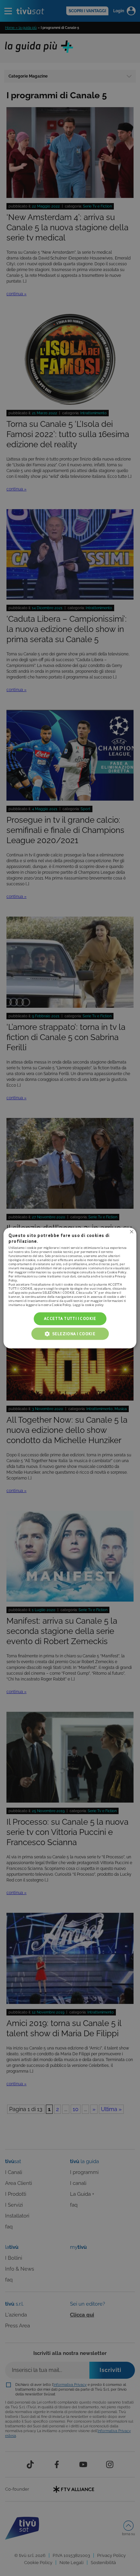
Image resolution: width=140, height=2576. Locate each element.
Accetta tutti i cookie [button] (70, 1318)
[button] (70, 1334)
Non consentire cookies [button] (132, 1232)
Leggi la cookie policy (88, 1305)
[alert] (70, 1288)
